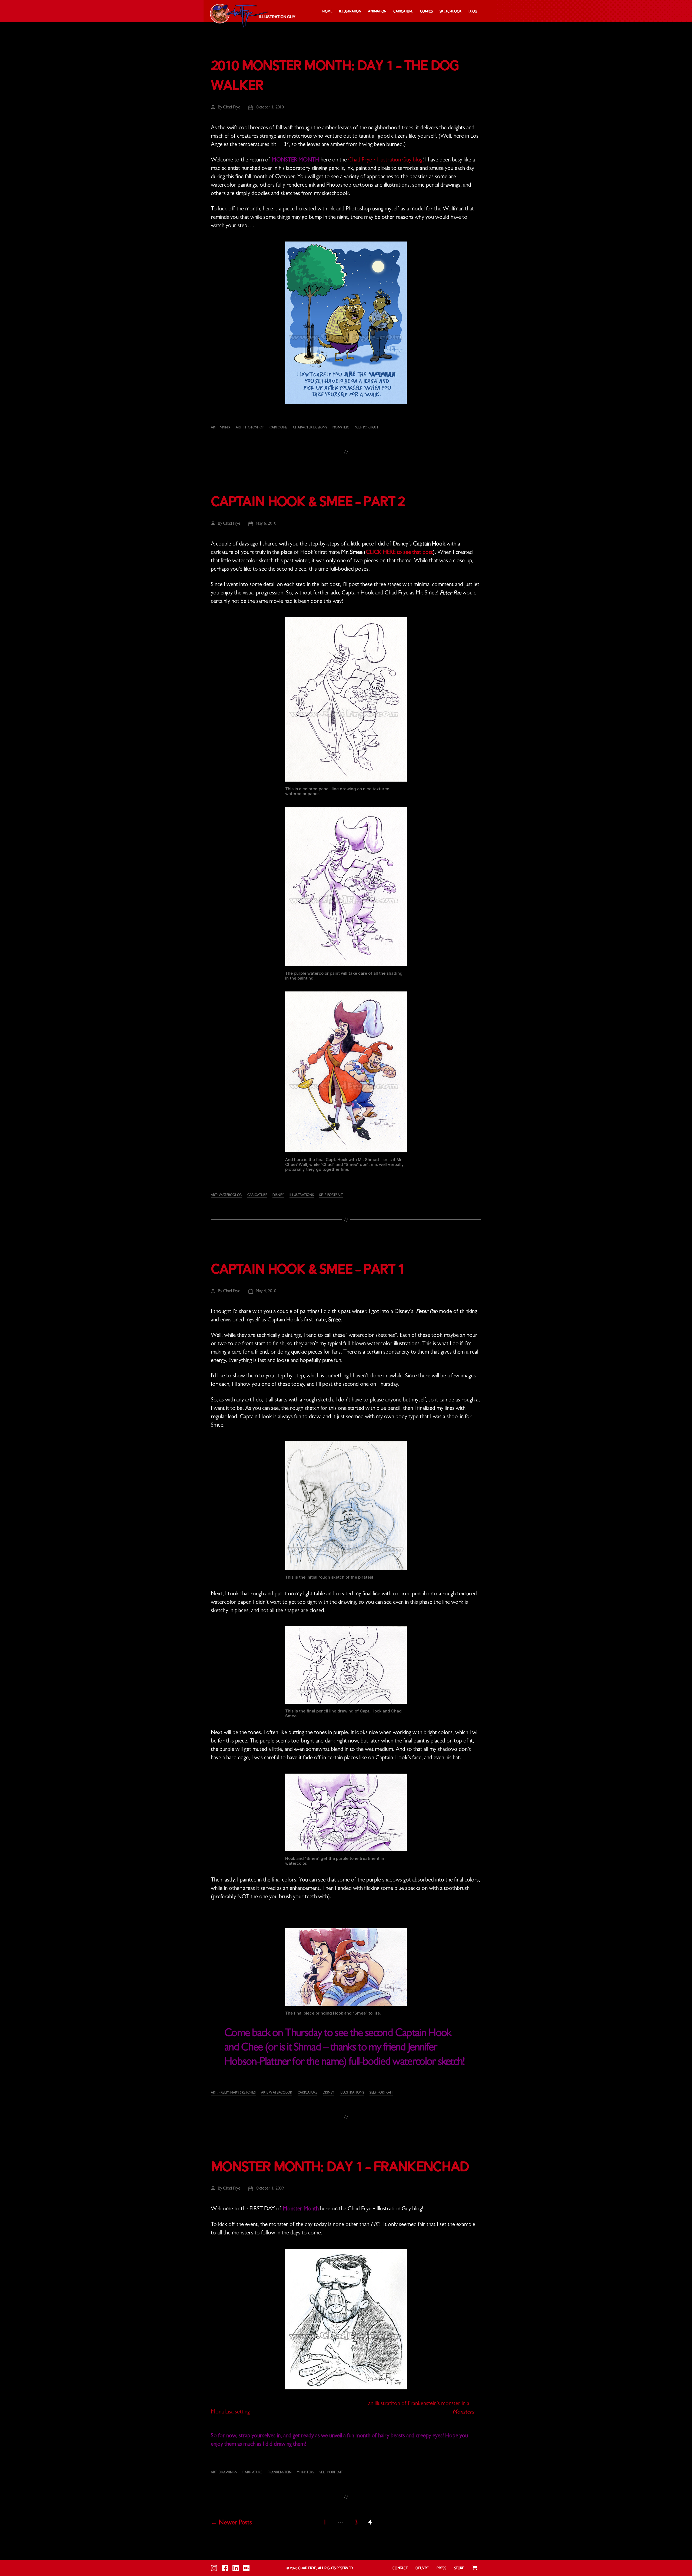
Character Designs (310, 428)
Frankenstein (280, 2473)
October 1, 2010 (270, 108)
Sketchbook (451, 11)
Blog (473, 11)
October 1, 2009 (270, 2189)
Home (327, 11)
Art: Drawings (224, 2473)
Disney (278, 1195)
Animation (377, 11)
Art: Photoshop (250, 428)
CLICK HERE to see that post (399, 553)
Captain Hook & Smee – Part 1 (308, 1270)
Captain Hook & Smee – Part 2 (308, 502)
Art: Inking (221, 428)
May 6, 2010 (266, 524)
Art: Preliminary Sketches (233, 2093)
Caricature (403, 11)
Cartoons (279, 428)
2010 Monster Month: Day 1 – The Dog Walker (335, 76)
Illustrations (302, 1195)
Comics (426, 11)
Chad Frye (232, 108)
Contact (400, 2568)
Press (441, 2568)
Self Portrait (367, 428)
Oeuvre (422, 2568)
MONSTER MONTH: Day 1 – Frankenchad (340, 2168)
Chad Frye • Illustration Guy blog (385, 161)
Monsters (341, 428)
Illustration (350, 11)
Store (459, 2568)
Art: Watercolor (226, 1195)
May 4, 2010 (266, 1291)
